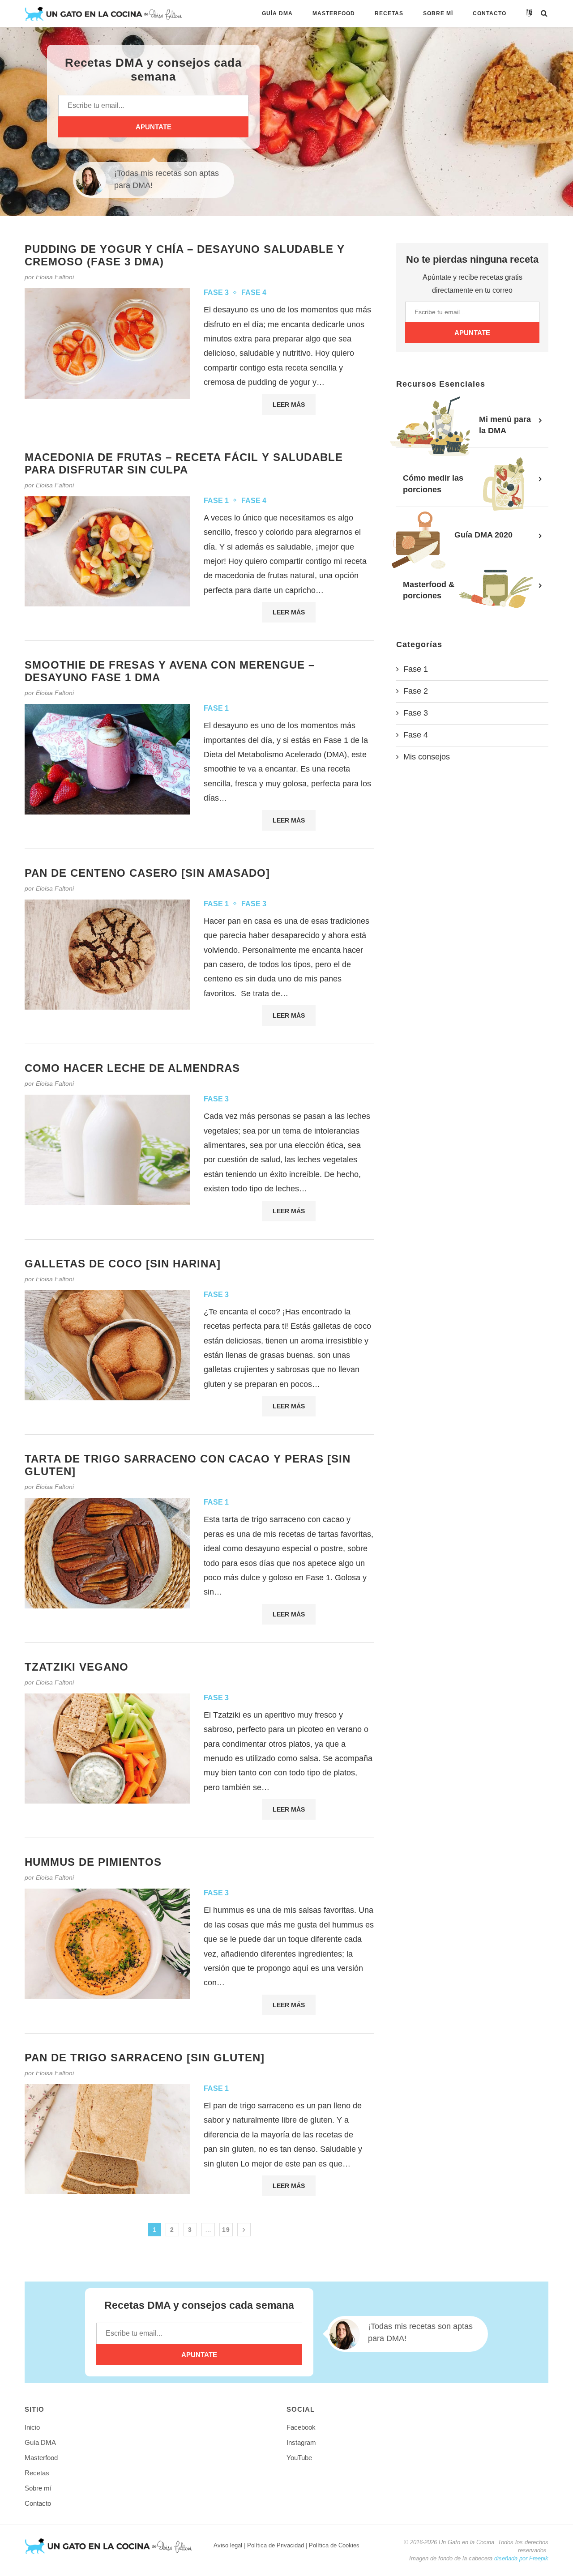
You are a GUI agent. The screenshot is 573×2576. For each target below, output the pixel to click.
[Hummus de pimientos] (107, 1944)
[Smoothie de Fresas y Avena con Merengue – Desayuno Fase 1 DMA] (107, 759)
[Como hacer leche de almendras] (107, 1150)
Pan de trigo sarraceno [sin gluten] (145, 2058)
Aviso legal (228, 2545)
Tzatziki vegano (77, 1667)
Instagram (301, 2442)
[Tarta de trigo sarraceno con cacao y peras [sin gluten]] (107, 1553)
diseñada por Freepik (521, 2558)
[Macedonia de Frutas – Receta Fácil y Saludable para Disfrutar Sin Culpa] (107, 552)
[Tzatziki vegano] (107, 1749)
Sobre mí (438, 13)
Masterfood (334, 13)
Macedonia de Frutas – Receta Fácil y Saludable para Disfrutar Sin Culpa (184, 463)
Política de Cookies (334, 2545)
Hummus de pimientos (93, 1862)
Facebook (301, 2427)
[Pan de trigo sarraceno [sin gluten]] (107, 2139)
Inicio (32, 2427)
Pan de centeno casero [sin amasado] (147, 873)
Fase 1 (216, 501)
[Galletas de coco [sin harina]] (107, 1346)
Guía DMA (277, 13)
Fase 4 (254, 292)
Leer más (289, 405)
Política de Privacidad (276, 2545)
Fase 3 (216, 292)
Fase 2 (416, 691)
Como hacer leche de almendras (132, 1068)
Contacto (490, 13)
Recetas (389, 13)
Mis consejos (427, 757)
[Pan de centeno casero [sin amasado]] (107, 955)
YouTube (299, 2458)
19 (226, 2230)
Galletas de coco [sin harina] (123, 1264)
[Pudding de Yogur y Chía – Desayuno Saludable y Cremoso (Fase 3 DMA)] (107, 343)
